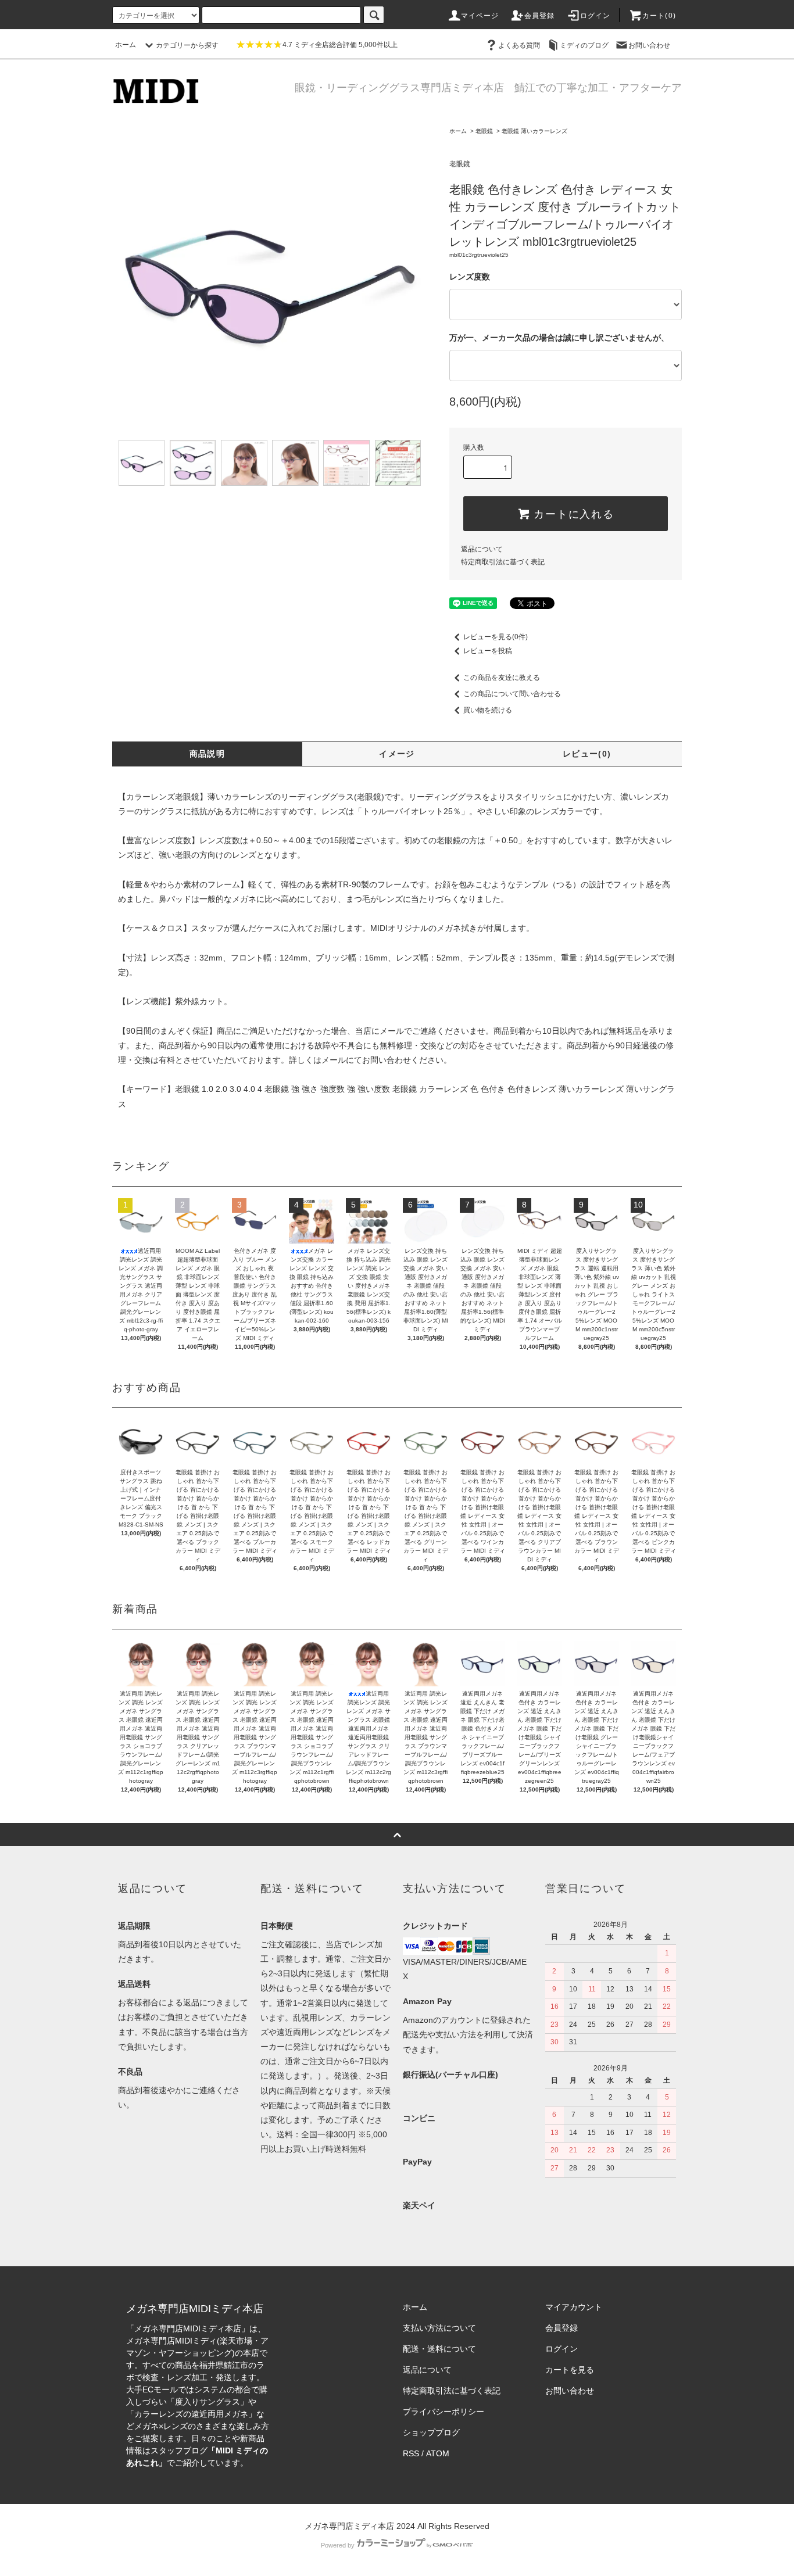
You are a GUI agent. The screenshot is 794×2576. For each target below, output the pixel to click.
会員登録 (540, 16)
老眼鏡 (484, 131)
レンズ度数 (470, 277)
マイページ (480, 16)
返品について (482, 549)
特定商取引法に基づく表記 (503, 562)
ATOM (438, 2453)
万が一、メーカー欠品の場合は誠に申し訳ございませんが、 (559, 338)
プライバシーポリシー (444, 2412)
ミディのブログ (584, 45)
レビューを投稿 (488, 651)
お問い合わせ (649, 45)
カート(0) (659, 16)
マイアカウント (574, 2307)
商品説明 (208, 754)
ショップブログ (431, 2432)
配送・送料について (439, 2349)
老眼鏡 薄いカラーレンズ (534, 131)
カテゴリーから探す (187, 45)
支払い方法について (439, 2328)
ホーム (126, 45)
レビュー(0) (587, 754)
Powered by (338, 2545)
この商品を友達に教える (502, 678)
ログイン (595, 16)
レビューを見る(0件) (496, 637)
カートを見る (570, 2370)
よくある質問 (519, 45)
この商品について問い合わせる (512, 694)
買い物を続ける (488, 710)
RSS (411, 2453)
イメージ (397, 754)
